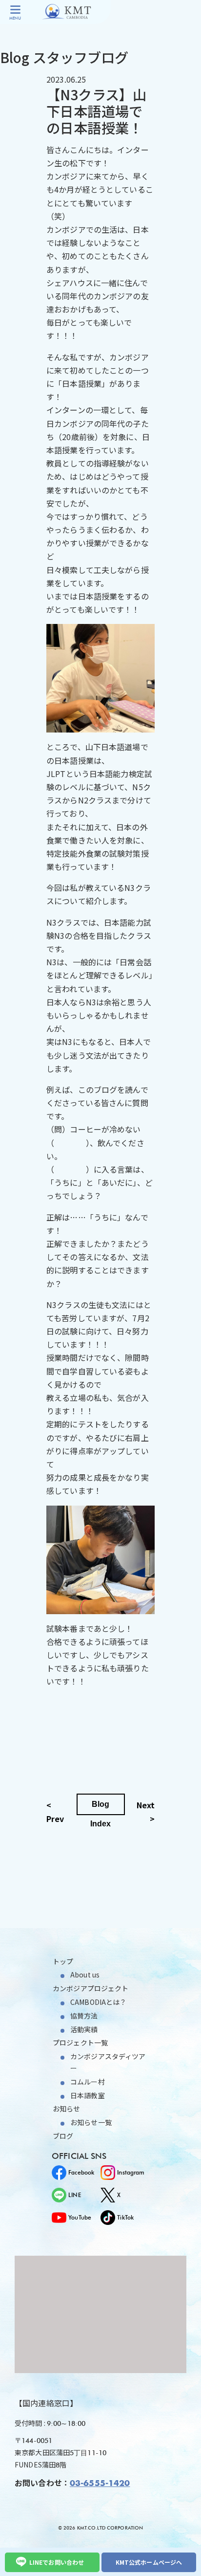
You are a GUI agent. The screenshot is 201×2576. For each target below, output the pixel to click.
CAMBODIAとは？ (98, 2002)
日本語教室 (88, 2095)
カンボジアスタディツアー (108, 2062)
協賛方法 (84, 2016)
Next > (146, 1811)
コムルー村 (88, 2082)
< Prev (55, 1811)
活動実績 (84, 2029)
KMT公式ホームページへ (149, 2562)
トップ (63, 1961)
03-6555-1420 (100, 2484)
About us (85, 1975)
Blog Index (101, 1808)
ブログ (63, 2136)
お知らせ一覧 (91, 2122)
